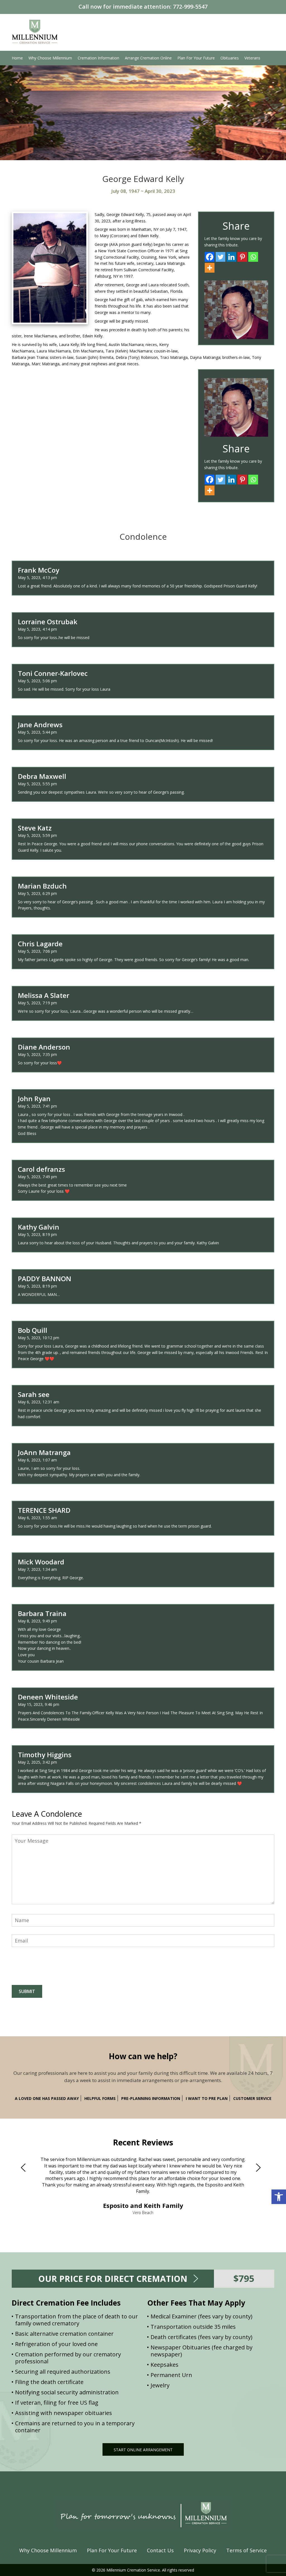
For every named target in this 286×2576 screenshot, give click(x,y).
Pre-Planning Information (151, 2098)
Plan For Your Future (196, 58)
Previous (25, 2167)
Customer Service (252, 2098)
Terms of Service (246, 2550)
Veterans (252, 58)
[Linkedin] (231, 257)
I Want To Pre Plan (207, 2098)
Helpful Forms (100, 2098)
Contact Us (160, 2550)
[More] (210, 268)
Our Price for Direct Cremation (113, 2279)
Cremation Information (98, 58)
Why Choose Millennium (50, 58)
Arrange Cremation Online (148, 58)
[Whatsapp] (253, 257)
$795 (244, 2278)
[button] (279, 2197)
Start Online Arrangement (143, 2450)
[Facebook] (210, 257)
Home (17, 58)
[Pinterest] (242, 257)
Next (261, 2167)
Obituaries (230, 58)
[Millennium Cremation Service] (35, 31)
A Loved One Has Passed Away (47, 2098)
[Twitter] (221, 257)
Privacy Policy (200, 2550)
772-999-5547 (190, 7)
